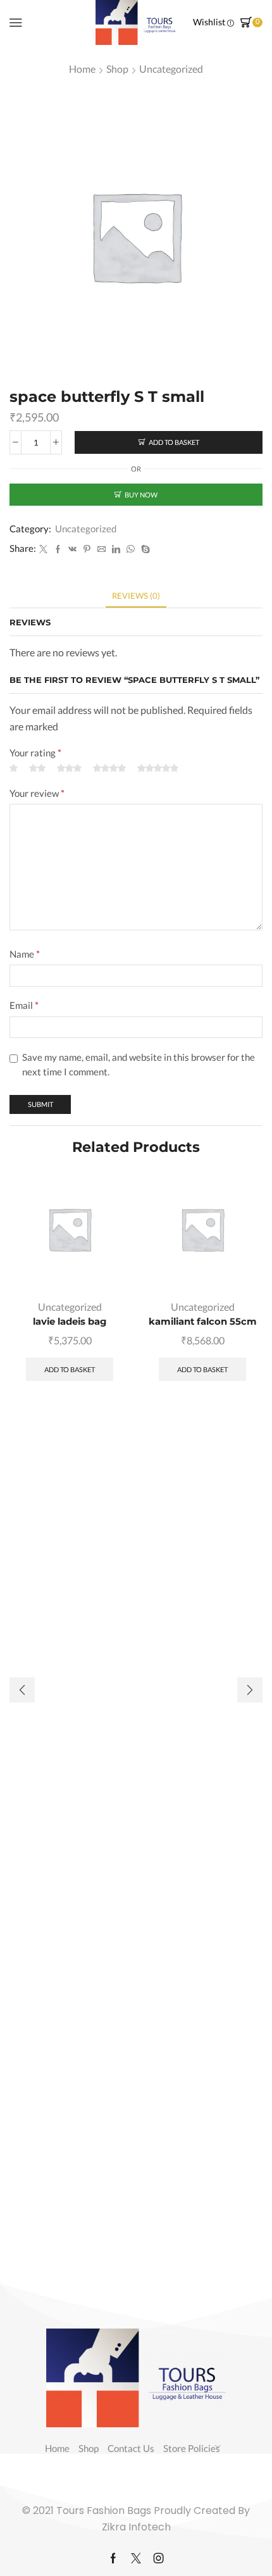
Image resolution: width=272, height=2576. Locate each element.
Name (25, 954)
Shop (117, 69)
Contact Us (131, 2448)
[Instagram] (159, 2558)
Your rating (35, 753)
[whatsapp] (131, 549)
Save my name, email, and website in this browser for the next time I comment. (139, 1065)
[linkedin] (116, 549)
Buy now (141, 495)
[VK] (72, 549)
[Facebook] (58, 549)
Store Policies (192, 2448)
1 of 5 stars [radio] (14, 769)
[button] (250, 1690)
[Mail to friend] (102, 549)
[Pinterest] (87, 549)
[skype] (144, 549)
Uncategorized (171, 69)
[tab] (136, 596)
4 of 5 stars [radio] (109, 769)
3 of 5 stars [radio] (69, 769)
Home (82, 69)
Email (24, 1005)
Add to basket (174, 442)
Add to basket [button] (70, 1369)
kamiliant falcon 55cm (203, 1322)
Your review (37, 793)
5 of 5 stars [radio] (158, 769)
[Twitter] (43, 549)
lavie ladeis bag (70, 1322)
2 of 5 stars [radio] (37, 769)
